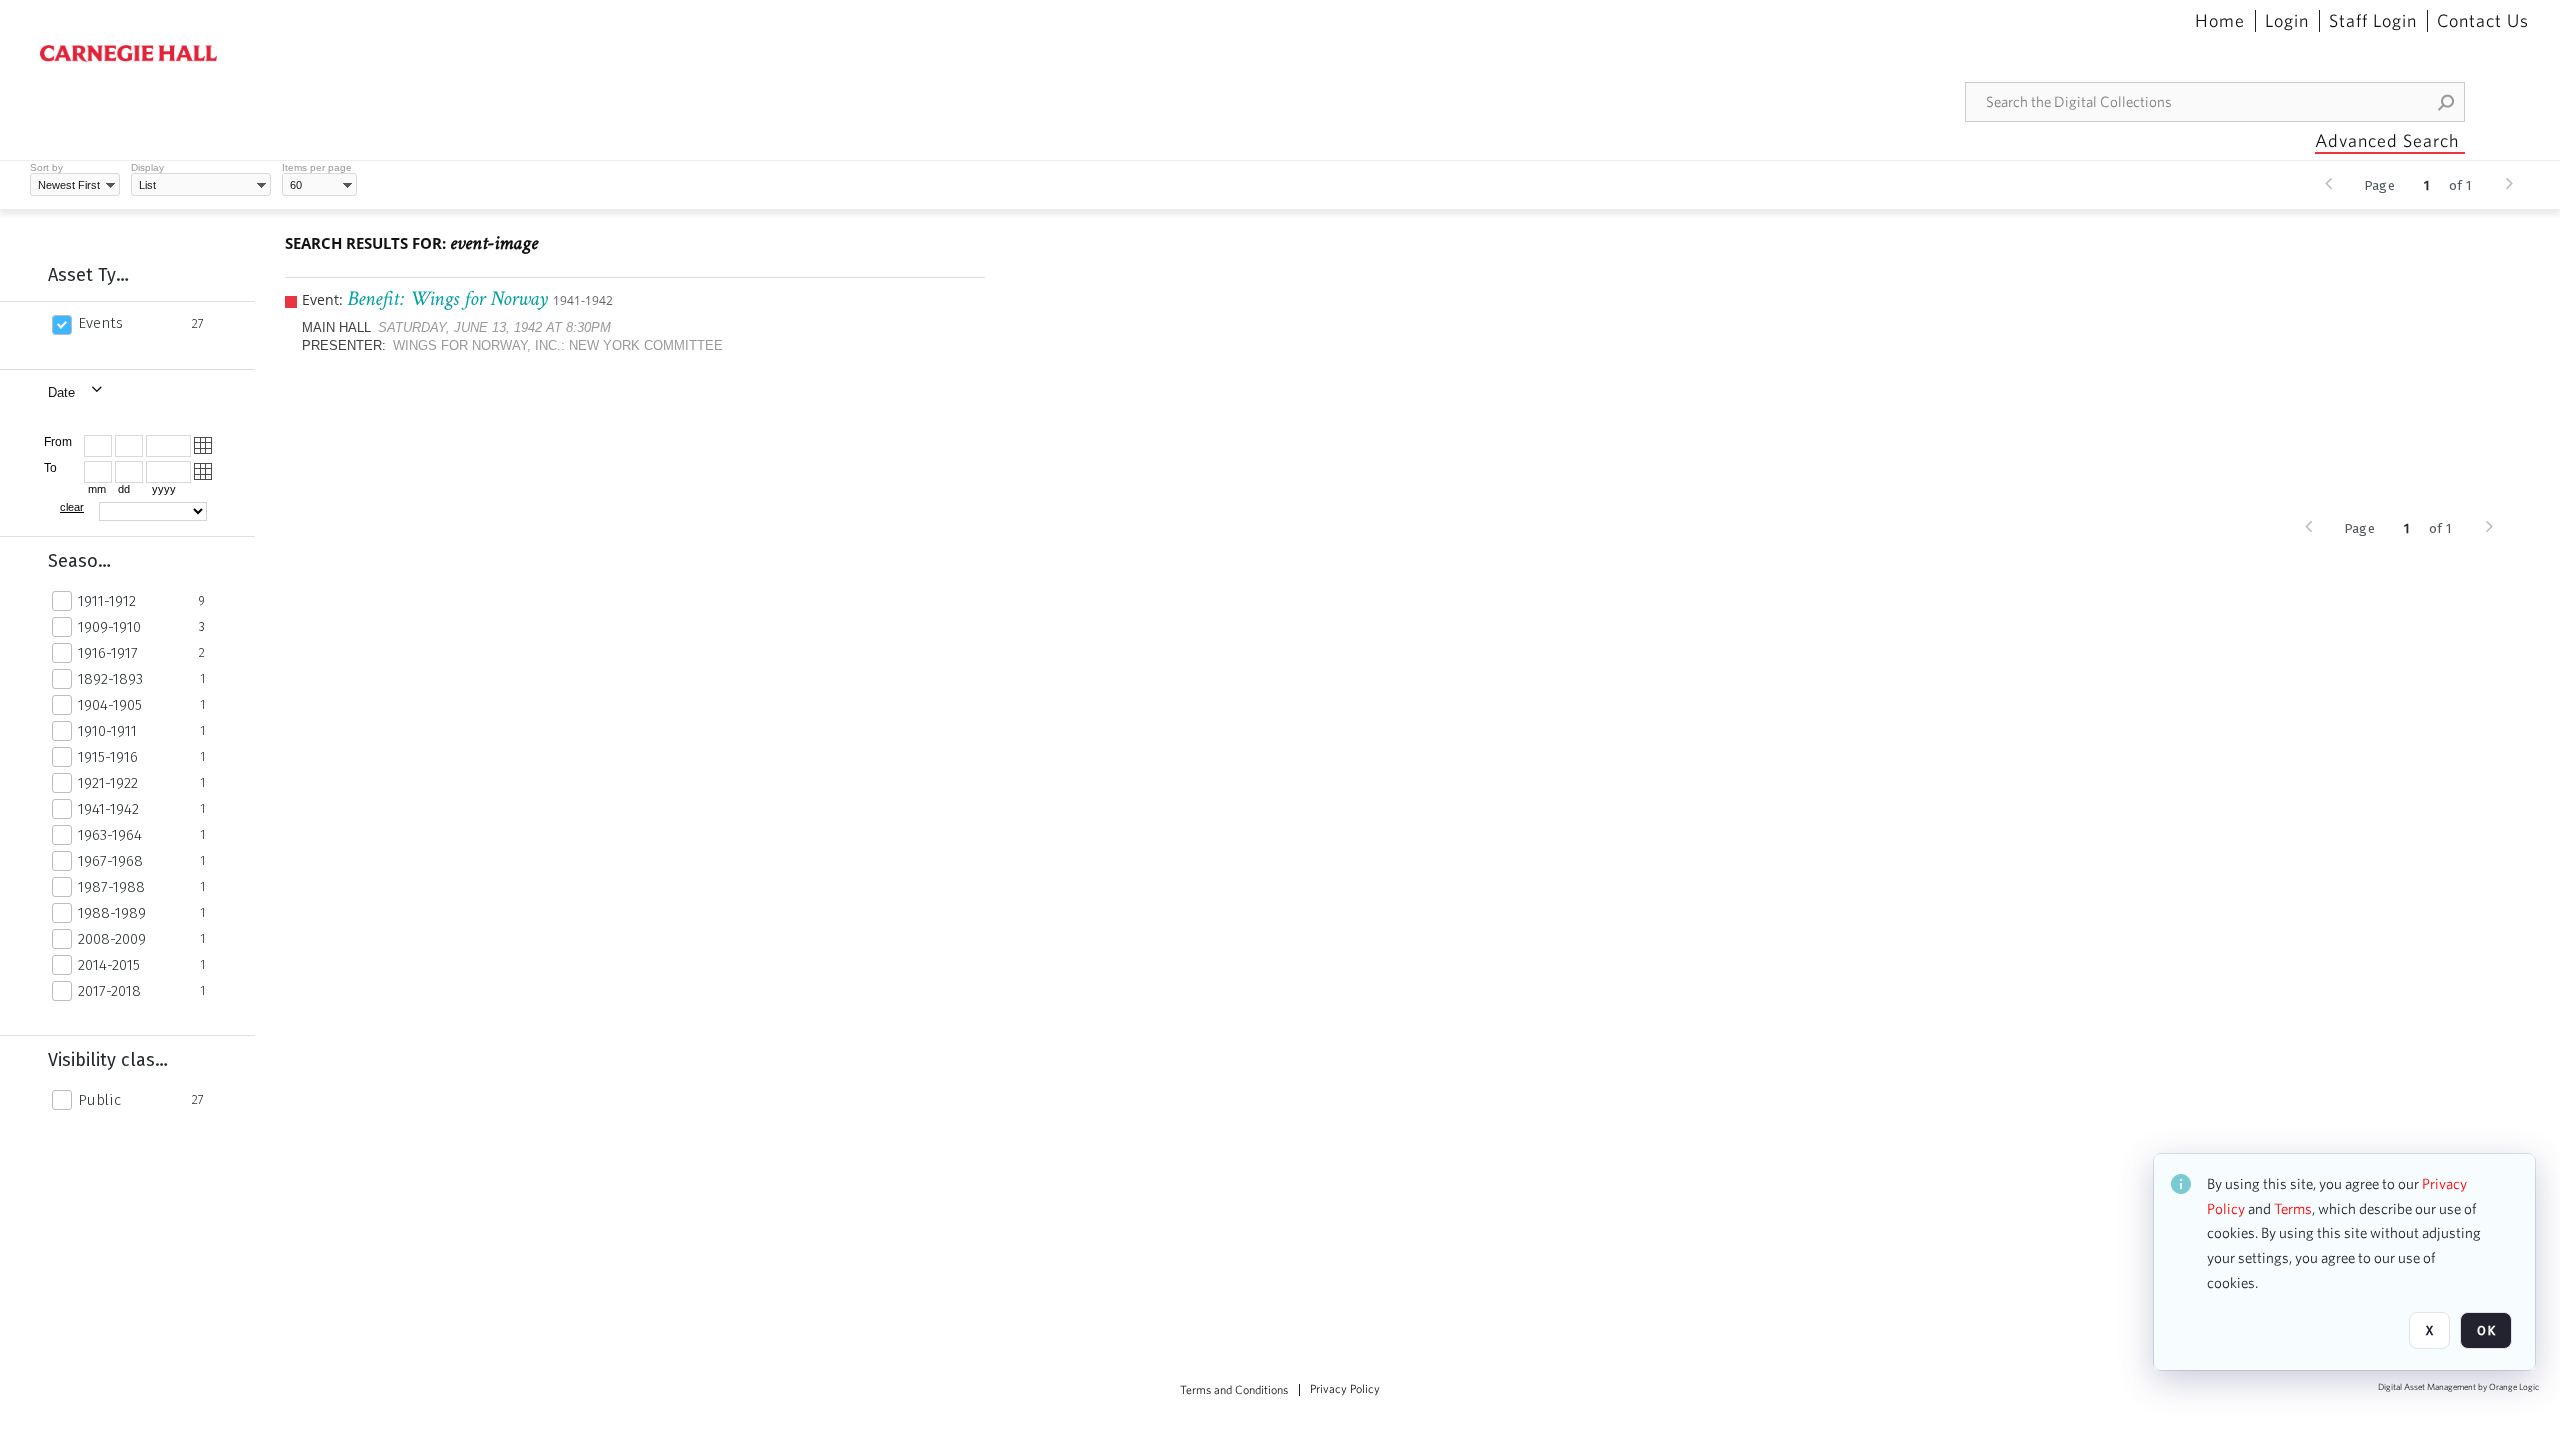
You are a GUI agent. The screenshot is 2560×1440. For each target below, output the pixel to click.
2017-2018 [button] (109, 991)
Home (2220, 21)
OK (2486, 1330)
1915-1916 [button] (108, 757)
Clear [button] (72, 507)
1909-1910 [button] (109, 627)
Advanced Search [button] (2387, 140)
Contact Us (2483, 21)
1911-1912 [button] (107, 601)
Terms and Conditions (1234, 1390)
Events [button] (100, 323)
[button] (2447, 102)
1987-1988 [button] (111, 887)
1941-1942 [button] (108, 809)
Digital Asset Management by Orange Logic (2458, 1387)
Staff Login (2373, 21)
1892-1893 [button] (110, 679)
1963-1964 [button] (110, 835)
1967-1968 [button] (110, 861)
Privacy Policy (1345, 1389)
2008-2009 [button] (112, 939)
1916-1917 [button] (108, 653)
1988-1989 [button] (112, 913)
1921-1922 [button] (108, 783)
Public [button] (99, 1100)
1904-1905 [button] (110, 705)
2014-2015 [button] (109, 965)
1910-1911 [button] (107, 731)
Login (2287, 21)
